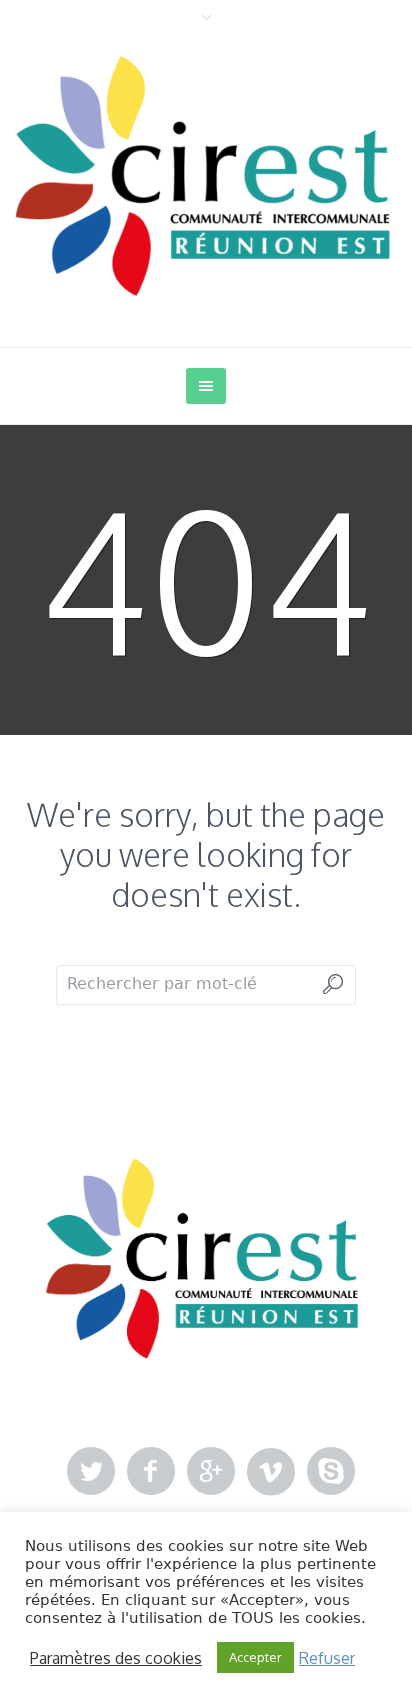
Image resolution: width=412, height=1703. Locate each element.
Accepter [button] (255, 1657)
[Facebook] (151, 1472)
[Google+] (211, 1472)
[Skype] (331, 1472)
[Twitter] (91, 1472)
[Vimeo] (271, 1472)
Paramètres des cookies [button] (116, 1658)
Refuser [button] (327, 1658)
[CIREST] (206, 175)
